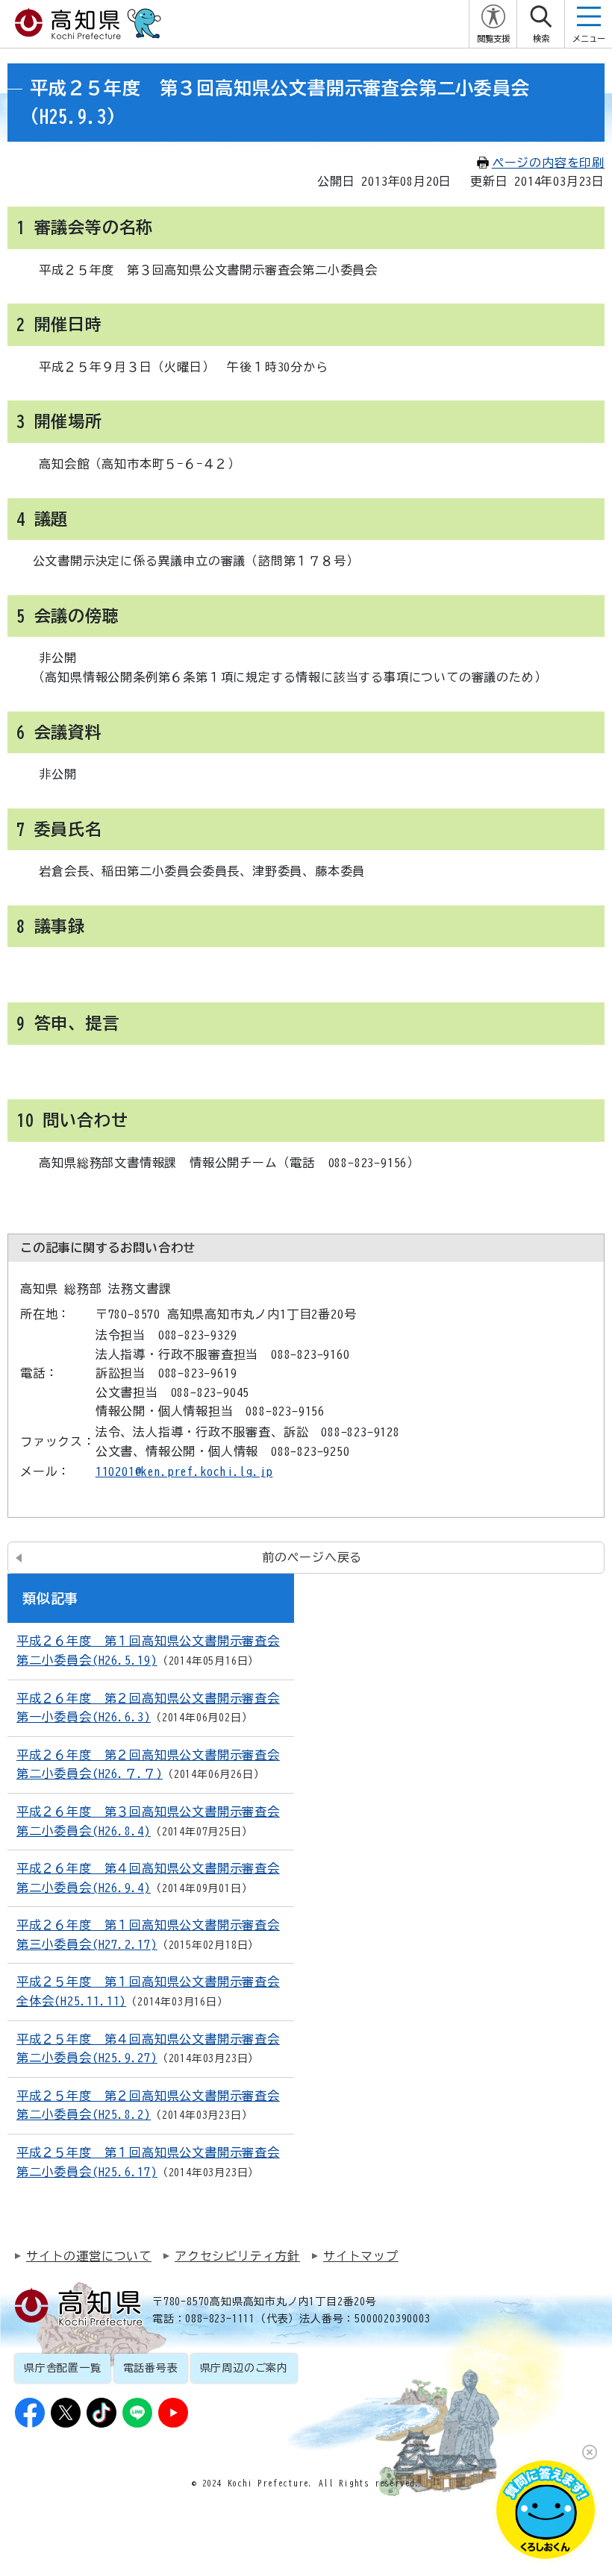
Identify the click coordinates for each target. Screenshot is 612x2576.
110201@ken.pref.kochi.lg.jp (184, 1471)
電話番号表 (151, 2368)
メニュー (589, 38)
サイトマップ (361, 2256)
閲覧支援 (493, 38)
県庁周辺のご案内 (244, 2368)
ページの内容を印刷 (548, 163)
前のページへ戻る (312, 1557)
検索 (541, 38)
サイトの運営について (89, 2256)
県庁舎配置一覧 (63, 2368)
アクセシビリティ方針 (237, 2256)
